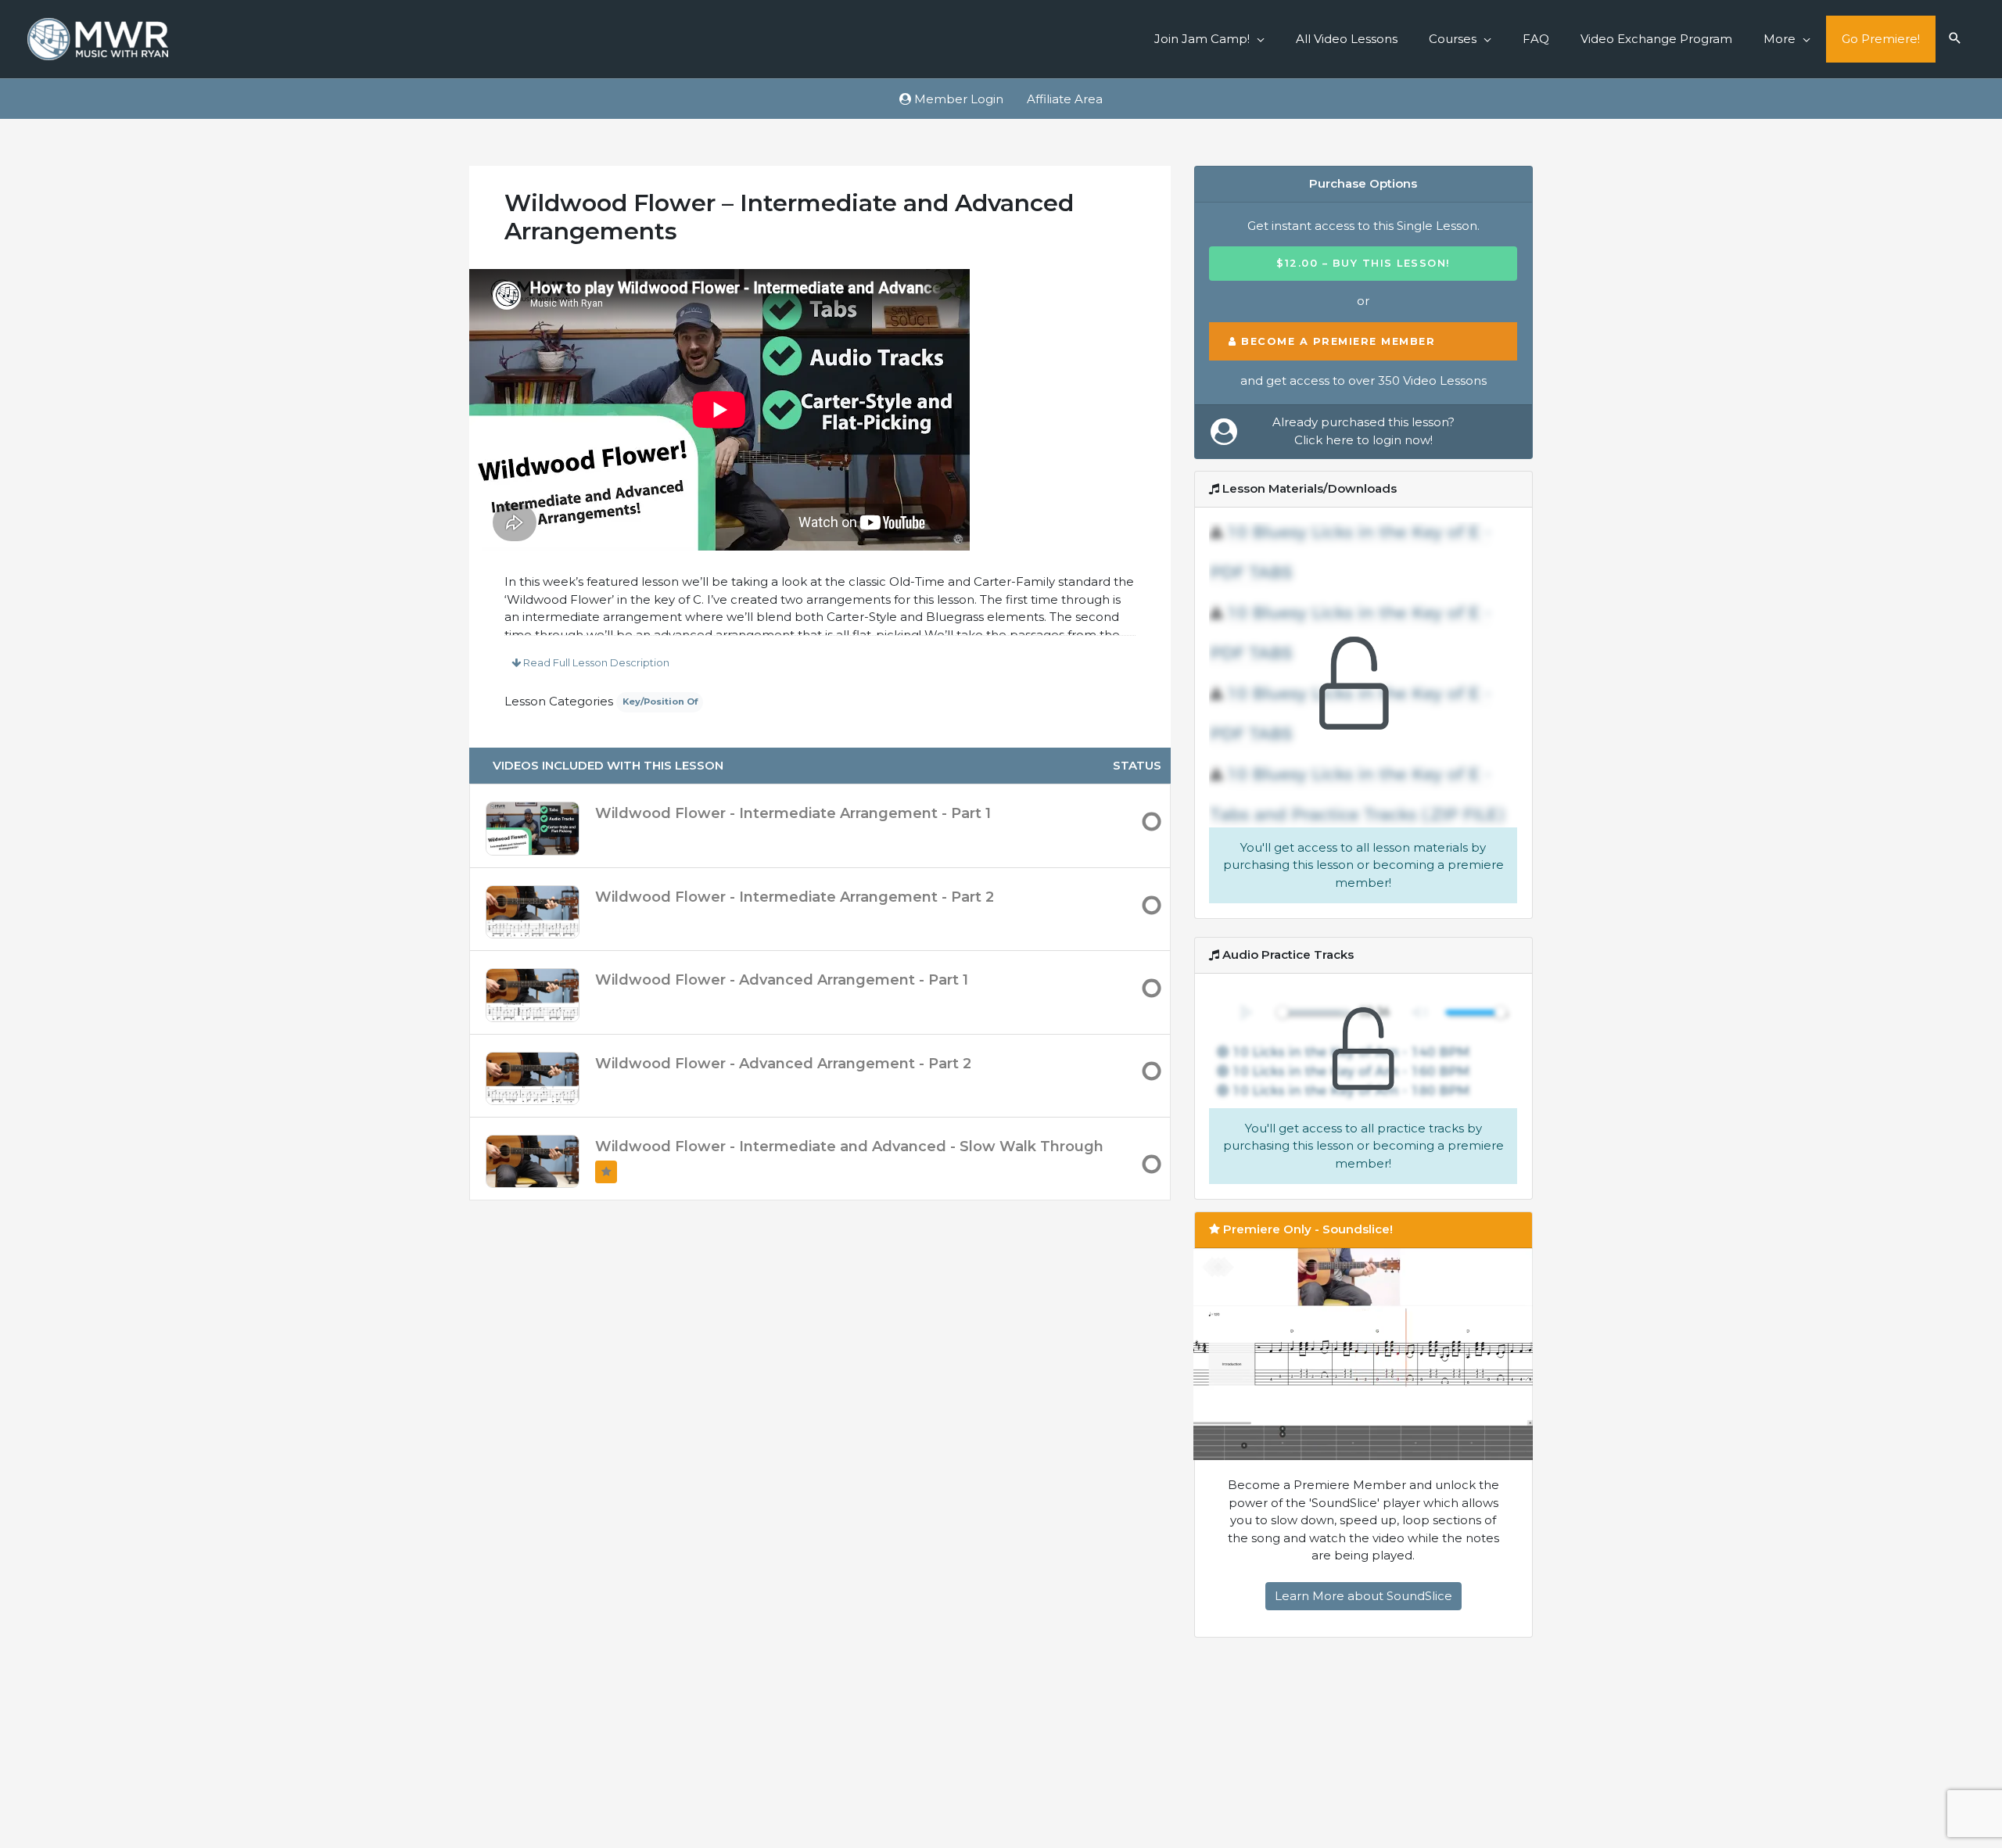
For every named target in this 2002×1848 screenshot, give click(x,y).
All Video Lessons (1347, 39)
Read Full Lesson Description (595, 662)
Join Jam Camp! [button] (1202, 39)
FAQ (1536, 39)
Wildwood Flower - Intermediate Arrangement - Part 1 (793, 813)
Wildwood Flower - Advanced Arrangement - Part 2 (783, 1064)
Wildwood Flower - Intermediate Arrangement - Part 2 (795, 897)
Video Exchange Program (1656, 39)
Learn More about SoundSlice (1363, 1596)
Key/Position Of (660, 702)
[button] (1955, 39)
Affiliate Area (1065, 99)
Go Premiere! (1881, 39)
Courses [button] (1453, 39)
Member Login (957, 99)
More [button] (1780, 39)
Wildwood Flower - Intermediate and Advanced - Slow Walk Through (849, 1146)
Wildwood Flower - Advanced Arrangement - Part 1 (782, 980)
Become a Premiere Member (1336, 341)
